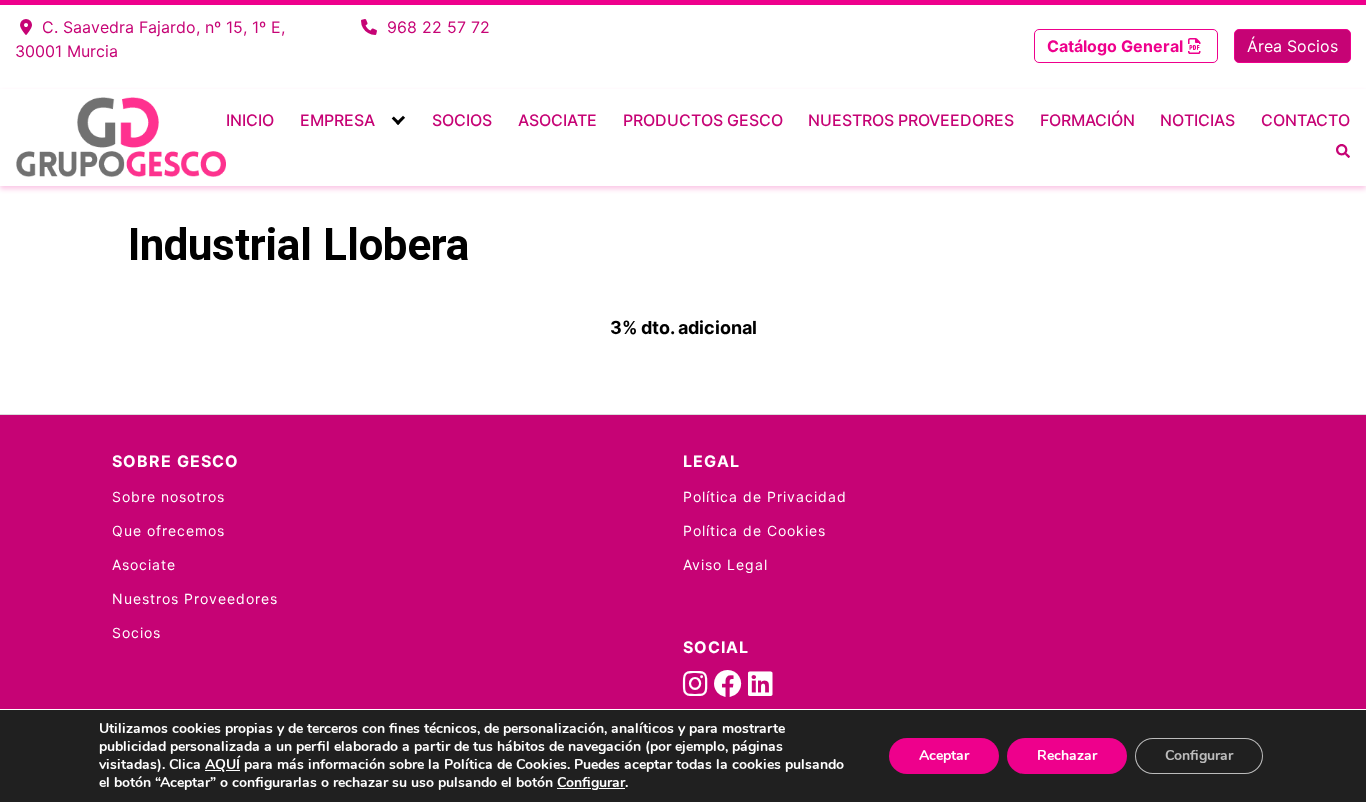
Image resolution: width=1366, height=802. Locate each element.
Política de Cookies (754, 530)
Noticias (1197, 120)
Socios (462, 120)
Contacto (1305, 120)
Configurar (591, 783)
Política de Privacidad (765, 496)
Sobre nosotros (168, 496)
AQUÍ (222, 764)
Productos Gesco (703, 120)
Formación (1087, 120)
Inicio (250, 120)
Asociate (557, 120)
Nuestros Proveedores (911, 120)
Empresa (337, 120)
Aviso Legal (725, 564)
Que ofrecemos (168, 530)
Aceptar (944, 755)
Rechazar (1067, 755)
